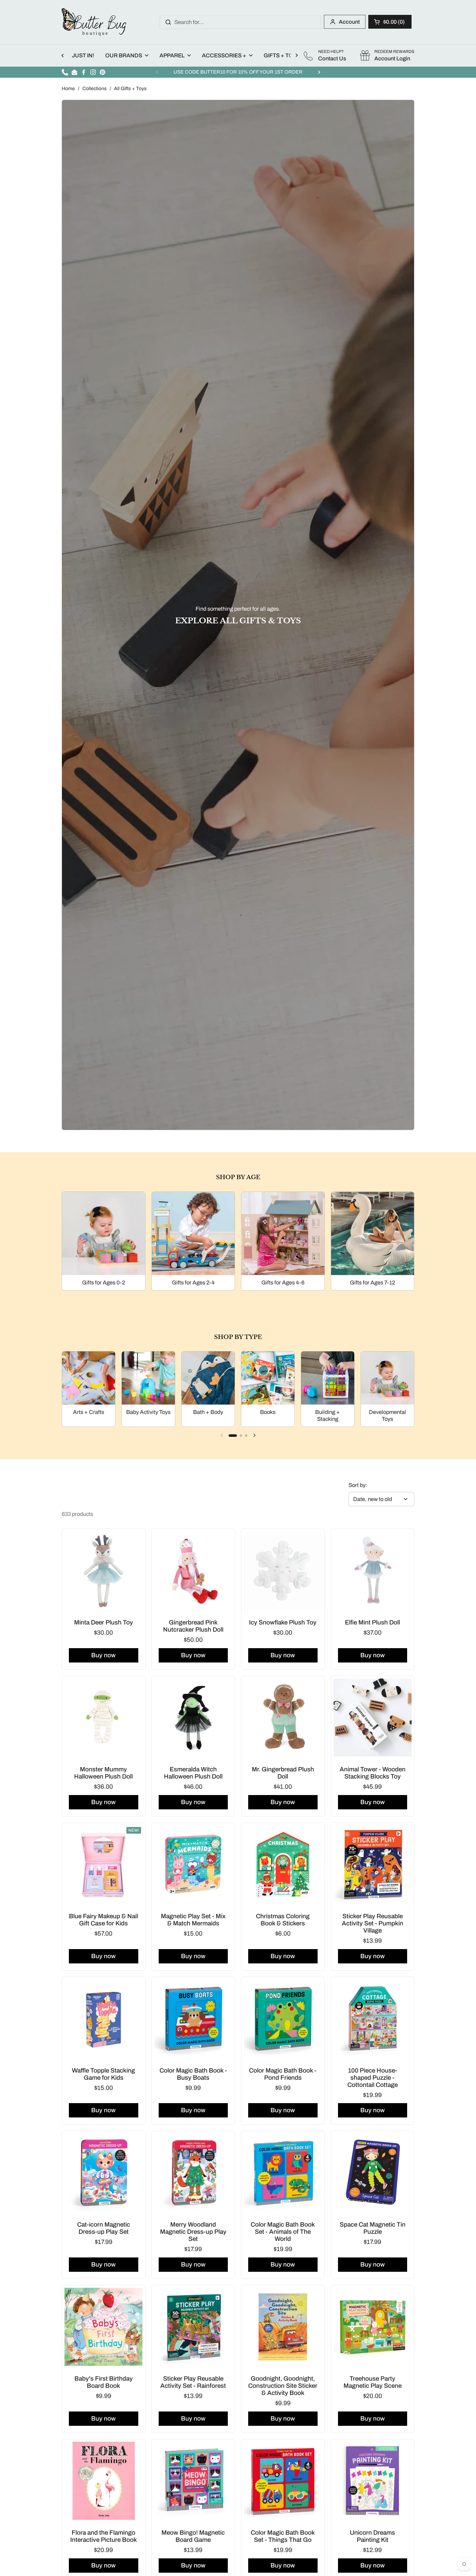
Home (68, 89)
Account (349, 22)
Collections (94, 89)
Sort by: (358, 1485)
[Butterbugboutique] (94, 22)
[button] (390, 22)
